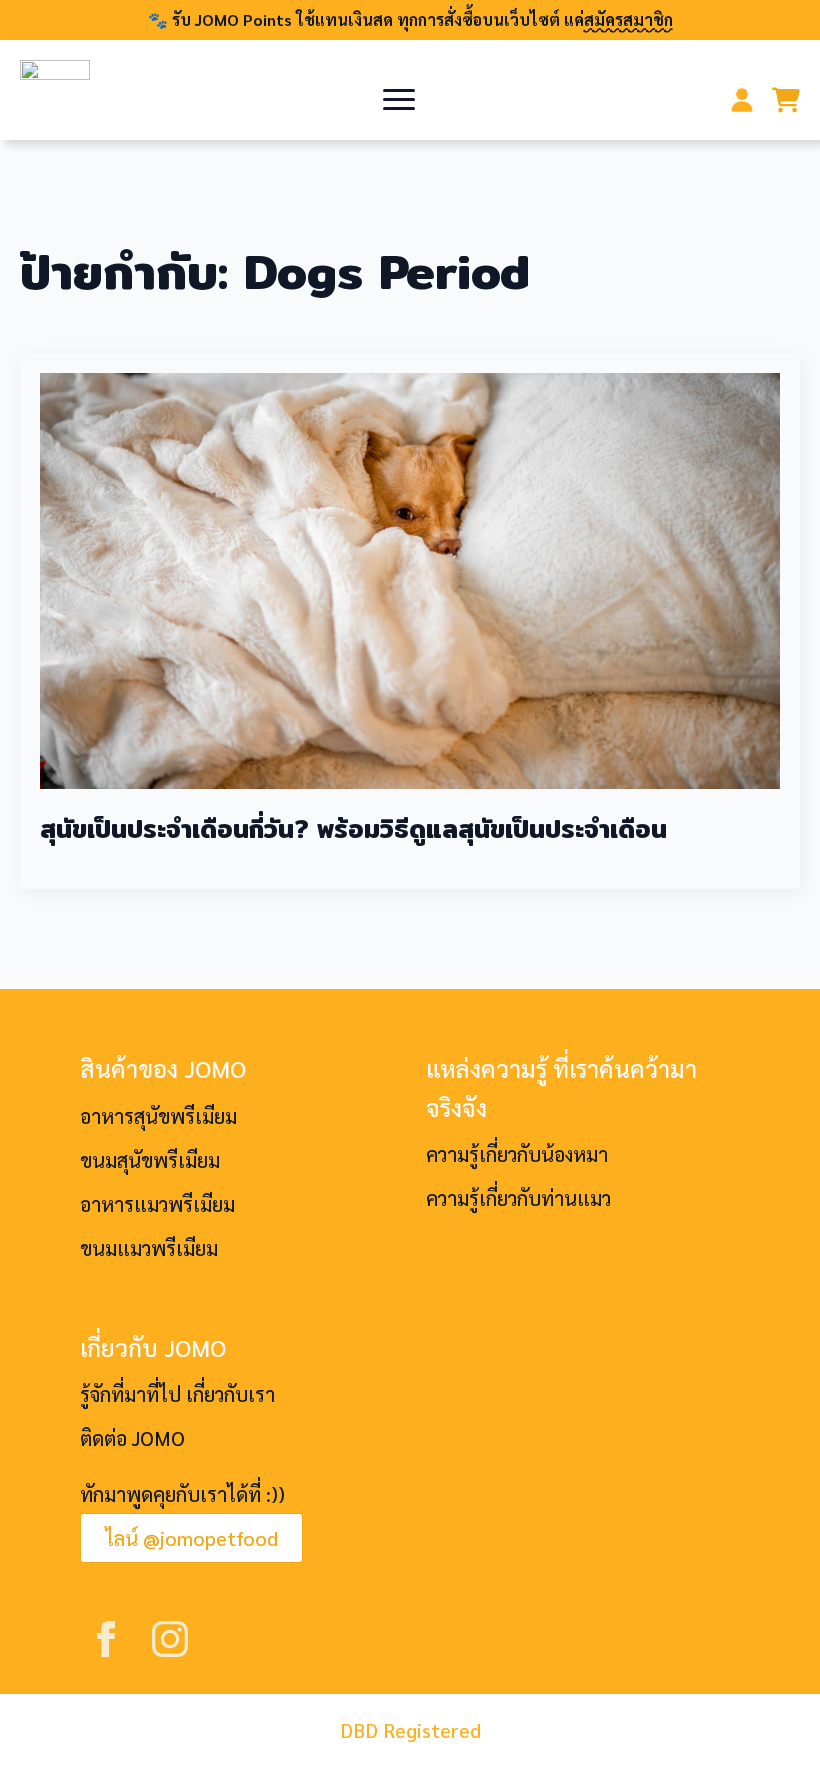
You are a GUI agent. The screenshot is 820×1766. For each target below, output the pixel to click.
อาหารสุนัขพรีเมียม (158, 1116)
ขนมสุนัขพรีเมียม (150, 1160)
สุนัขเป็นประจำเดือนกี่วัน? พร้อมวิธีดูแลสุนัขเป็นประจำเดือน (353, 829)
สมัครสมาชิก (628, 19)
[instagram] (170, 1639)
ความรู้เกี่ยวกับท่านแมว (518, 1198)
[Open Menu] (399, 100)
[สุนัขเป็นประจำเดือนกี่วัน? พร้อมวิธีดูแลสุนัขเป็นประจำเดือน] (410, 581)
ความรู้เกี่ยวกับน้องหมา (517, 1154)
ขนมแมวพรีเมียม (149, 1248)
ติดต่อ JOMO (132, 1438)
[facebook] (106, 1639)
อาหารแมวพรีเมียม (157, 1204)
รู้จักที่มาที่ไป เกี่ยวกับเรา (177, 1394)
